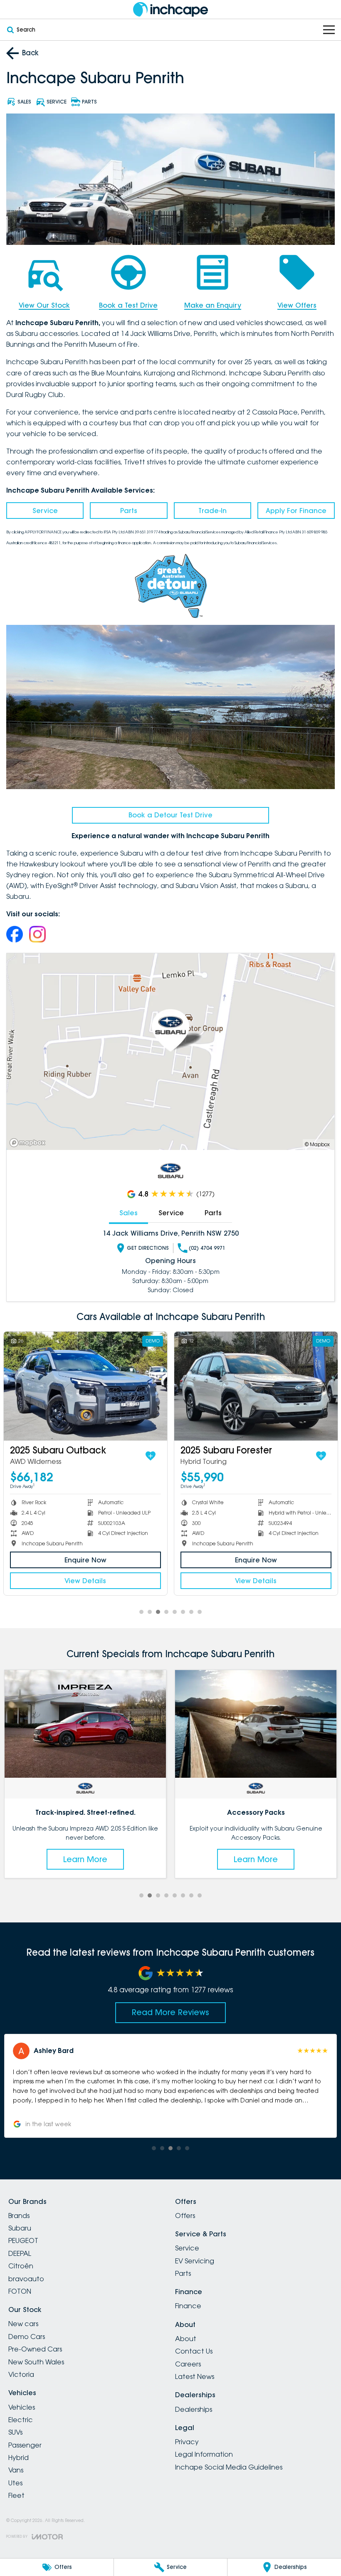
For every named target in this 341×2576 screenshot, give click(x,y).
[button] (170, 2086)
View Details (85, 1581)
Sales (128, 1213)
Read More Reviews (170, 2012)
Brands (19, 2216)
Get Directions (148, 1248)
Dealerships (194, 2409)
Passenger (25, 2445)
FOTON (20, 2291)
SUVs (15, 2432)
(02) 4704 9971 (207, 1248)
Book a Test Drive (128, 305)
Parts (129, 511)
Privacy (187, 2442)
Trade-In (213, 511)
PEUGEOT (23, 2240)
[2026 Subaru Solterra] (256, 1386)
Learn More (85, 1859)
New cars (23, 2324)
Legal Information (204, 2454)
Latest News (195, 2376)
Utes (15, 2483)
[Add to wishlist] (151, 1456)
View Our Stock (44, 305)
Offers (185, 2216)
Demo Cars (27, 2337)
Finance (188, 2306)
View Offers (297, 305)
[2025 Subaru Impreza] (85, 1386)
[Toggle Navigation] (329, 30)
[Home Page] (170, 9)
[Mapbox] (29, 1143)
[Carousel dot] (141, 1612)
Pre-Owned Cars (35, 2349)
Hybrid (19, 2458)
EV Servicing (195, 2261)
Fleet (16, 2495)
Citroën (21, 2266)
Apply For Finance (296, 511)
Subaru (20, 2228)
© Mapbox (317, 1144)
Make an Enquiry (213, 305)
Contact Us (194, 2351)
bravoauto (26, 2279)
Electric (21, 2420)
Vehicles (22, 2407)
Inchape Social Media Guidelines (229, 2467)
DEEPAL (20, 2253)
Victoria (21, 2374)
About (186, 2339)
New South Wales (36, 2362)
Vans (16, 2470)
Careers (188, 2364)
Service (45, 511)
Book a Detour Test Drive (170, 815)
